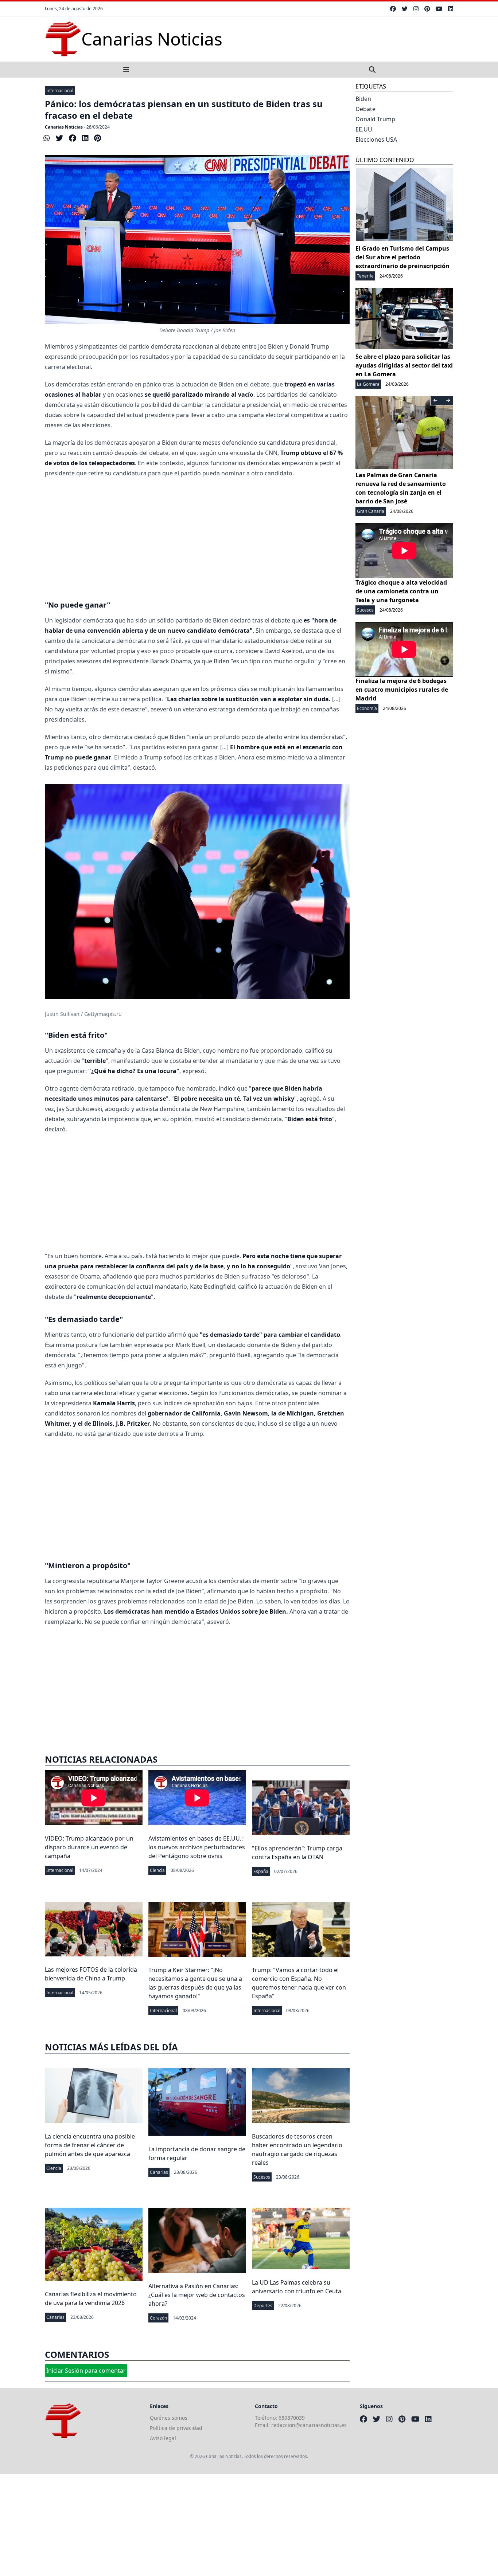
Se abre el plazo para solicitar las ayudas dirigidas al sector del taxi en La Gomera (404, 365)
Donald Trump (375, 119)
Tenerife (365, 276)
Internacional (60, 91)
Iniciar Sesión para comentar (86, 2371)
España (261, 1871)
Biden (363, 99)
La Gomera (368, 384)
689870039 (292, 2418)
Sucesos (262, 2177)
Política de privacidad (176, 2428)
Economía (367, 708)
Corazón (158, 2318)
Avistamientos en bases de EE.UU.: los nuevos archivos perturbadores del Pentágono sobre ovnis (197, 1847)
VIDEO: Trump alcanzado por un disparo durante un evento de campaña (89, 1847)
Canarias (159, 2172)
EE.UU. (365, 129)
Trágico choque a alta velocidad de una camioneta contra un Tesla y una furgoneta (401, 591)
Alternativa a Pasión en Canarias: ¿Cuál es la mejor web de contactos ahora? (197, 2295)
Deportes (263, 2306)
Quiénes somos (169, 2418)
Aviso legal (163, 2438)
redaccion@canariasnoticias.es (309, 2425)
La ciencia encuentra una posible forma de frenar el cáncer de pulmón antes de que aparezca (90, 2145)
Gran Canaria (371, 511)
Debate (365, 109)
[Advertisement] (197, 537)
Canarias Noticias (64, 127)
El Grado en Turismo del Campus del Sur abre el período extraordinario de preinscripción (402, 257)
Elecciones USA (376, 140)
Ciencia (157, 1870)
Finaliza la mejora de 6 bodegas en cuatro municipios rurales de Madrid (402, 690)
